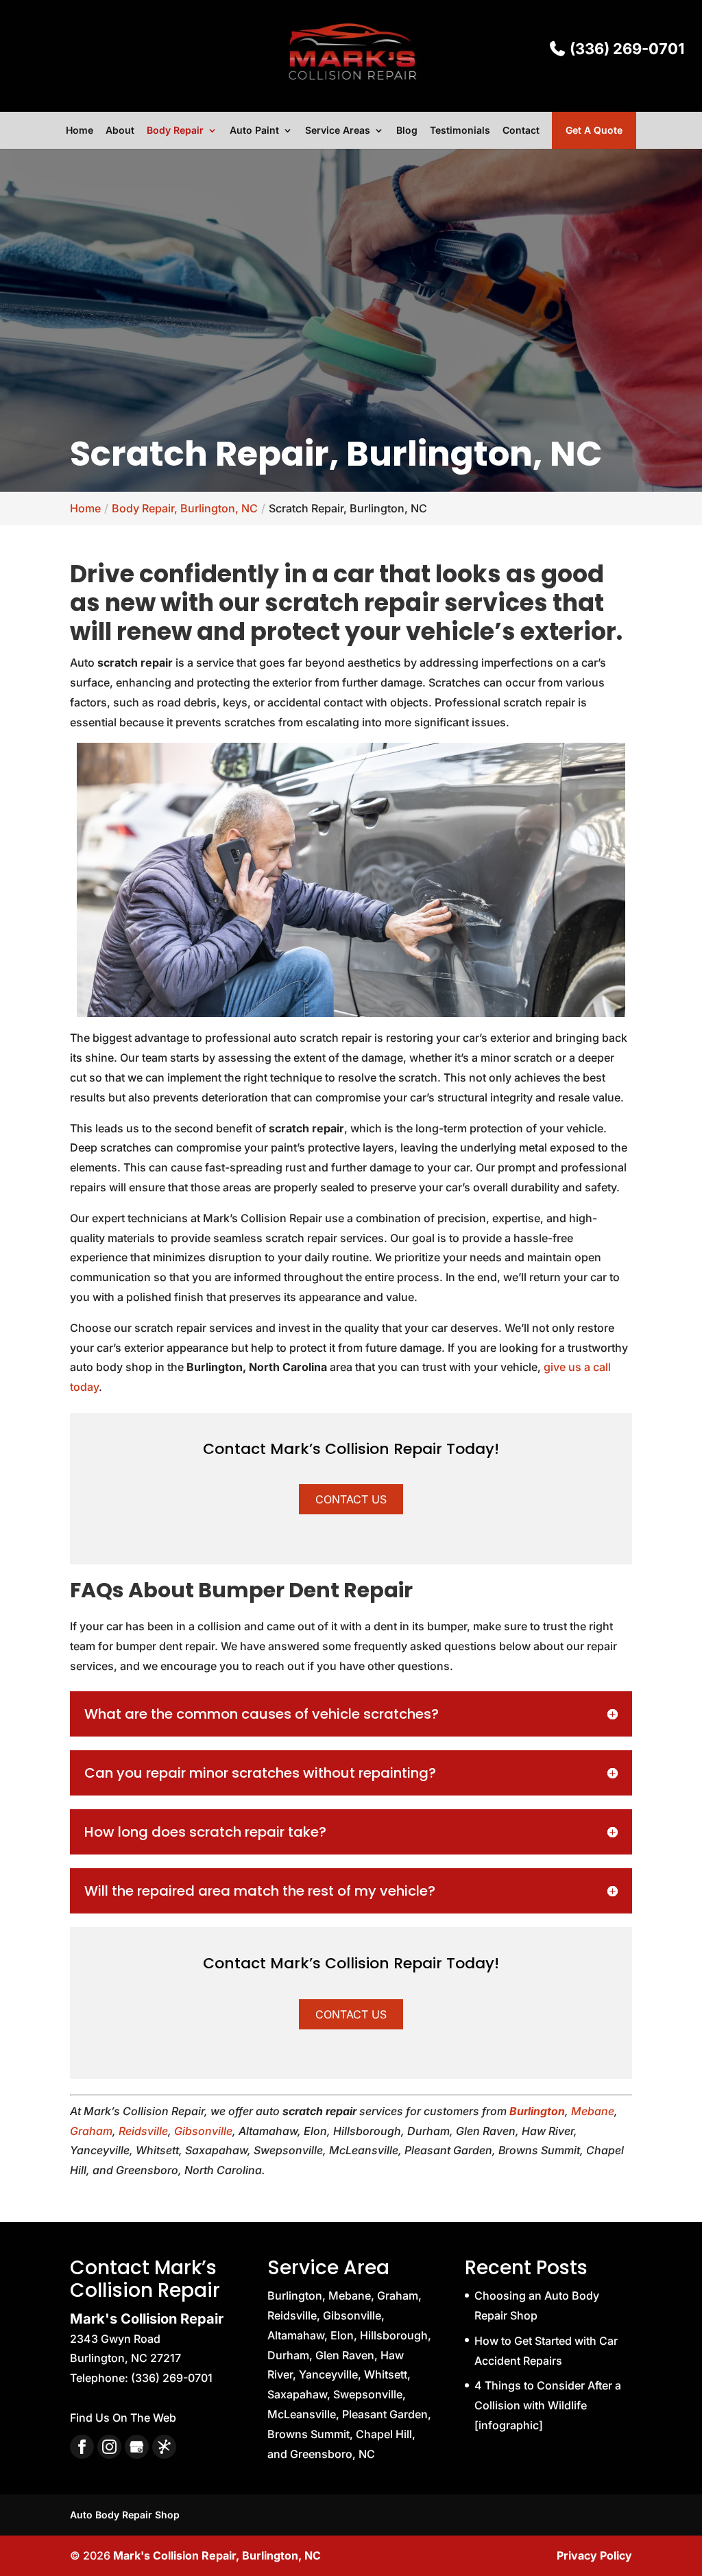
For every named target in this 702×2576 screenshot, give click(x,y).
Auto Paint (254, 131)
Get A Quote (594, 130)
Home (80, 131)
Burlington (537, 2111)
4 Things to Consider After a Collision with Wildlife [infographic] (548, 2405)
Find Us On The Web (123, 2418)
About (120, 131)
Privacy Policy (594, 2555)
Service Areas (338, 131)
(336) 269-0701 (625, 49)
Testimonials (460, 131)
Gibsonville (203, 2131)
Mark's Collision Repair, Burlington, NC (217, 2555)
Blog (407, 131)
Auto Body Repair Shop (125, 2515)
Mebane (593, 2111)
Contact (521, 131)
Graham (91, 2131)
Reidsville (143, 2131)
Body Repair (175, 131)
